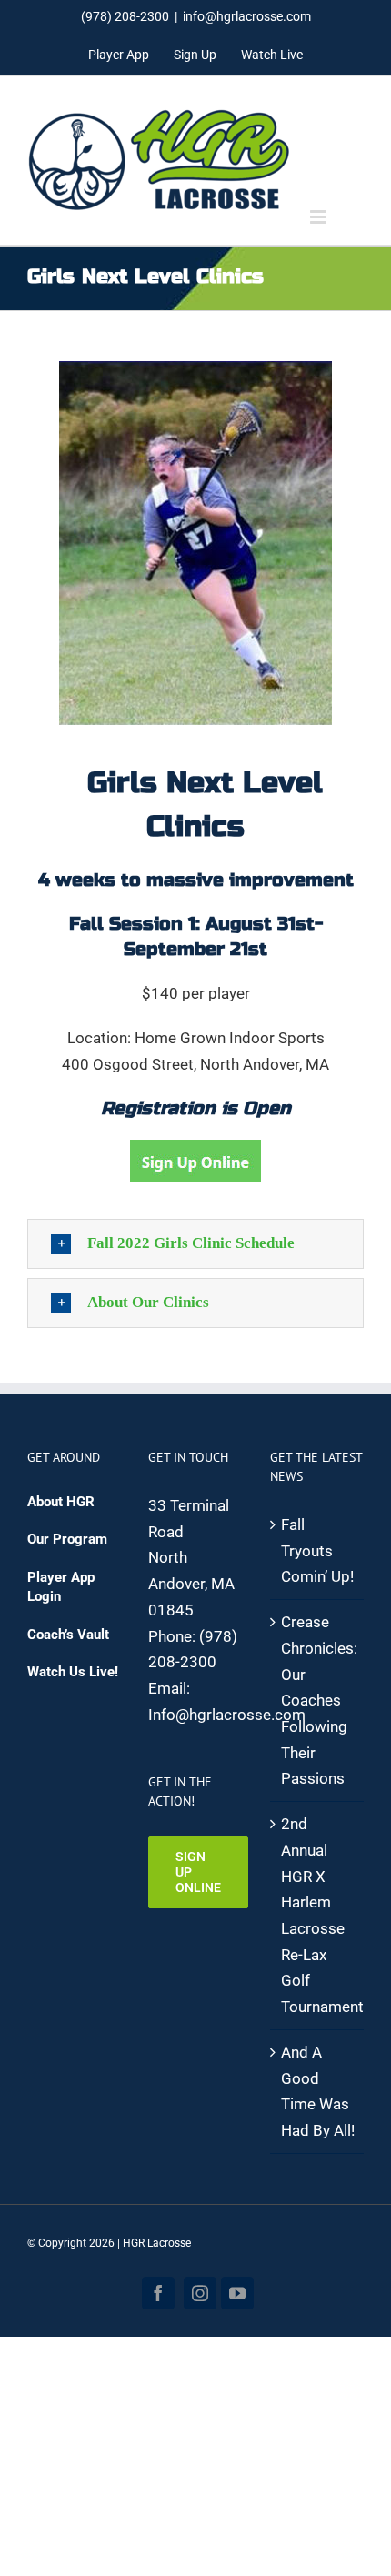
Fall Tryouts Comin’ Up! (317, 1550)
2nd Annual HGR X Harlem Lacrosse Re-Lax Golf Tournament (318, 1915)
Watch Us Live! (73, 1672)
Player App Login (61, 1587)
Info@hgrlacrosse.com (227, 1715)
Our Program (67, 1539)
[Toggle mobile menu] (320, 217)
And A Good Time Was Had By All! (318, 2091)
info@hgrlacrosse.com (247, 16)
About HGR (61, 1502)
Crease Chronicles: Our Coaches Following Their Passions (318, 1700)
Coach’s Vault (68, 1635)
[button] (195, 1244)
